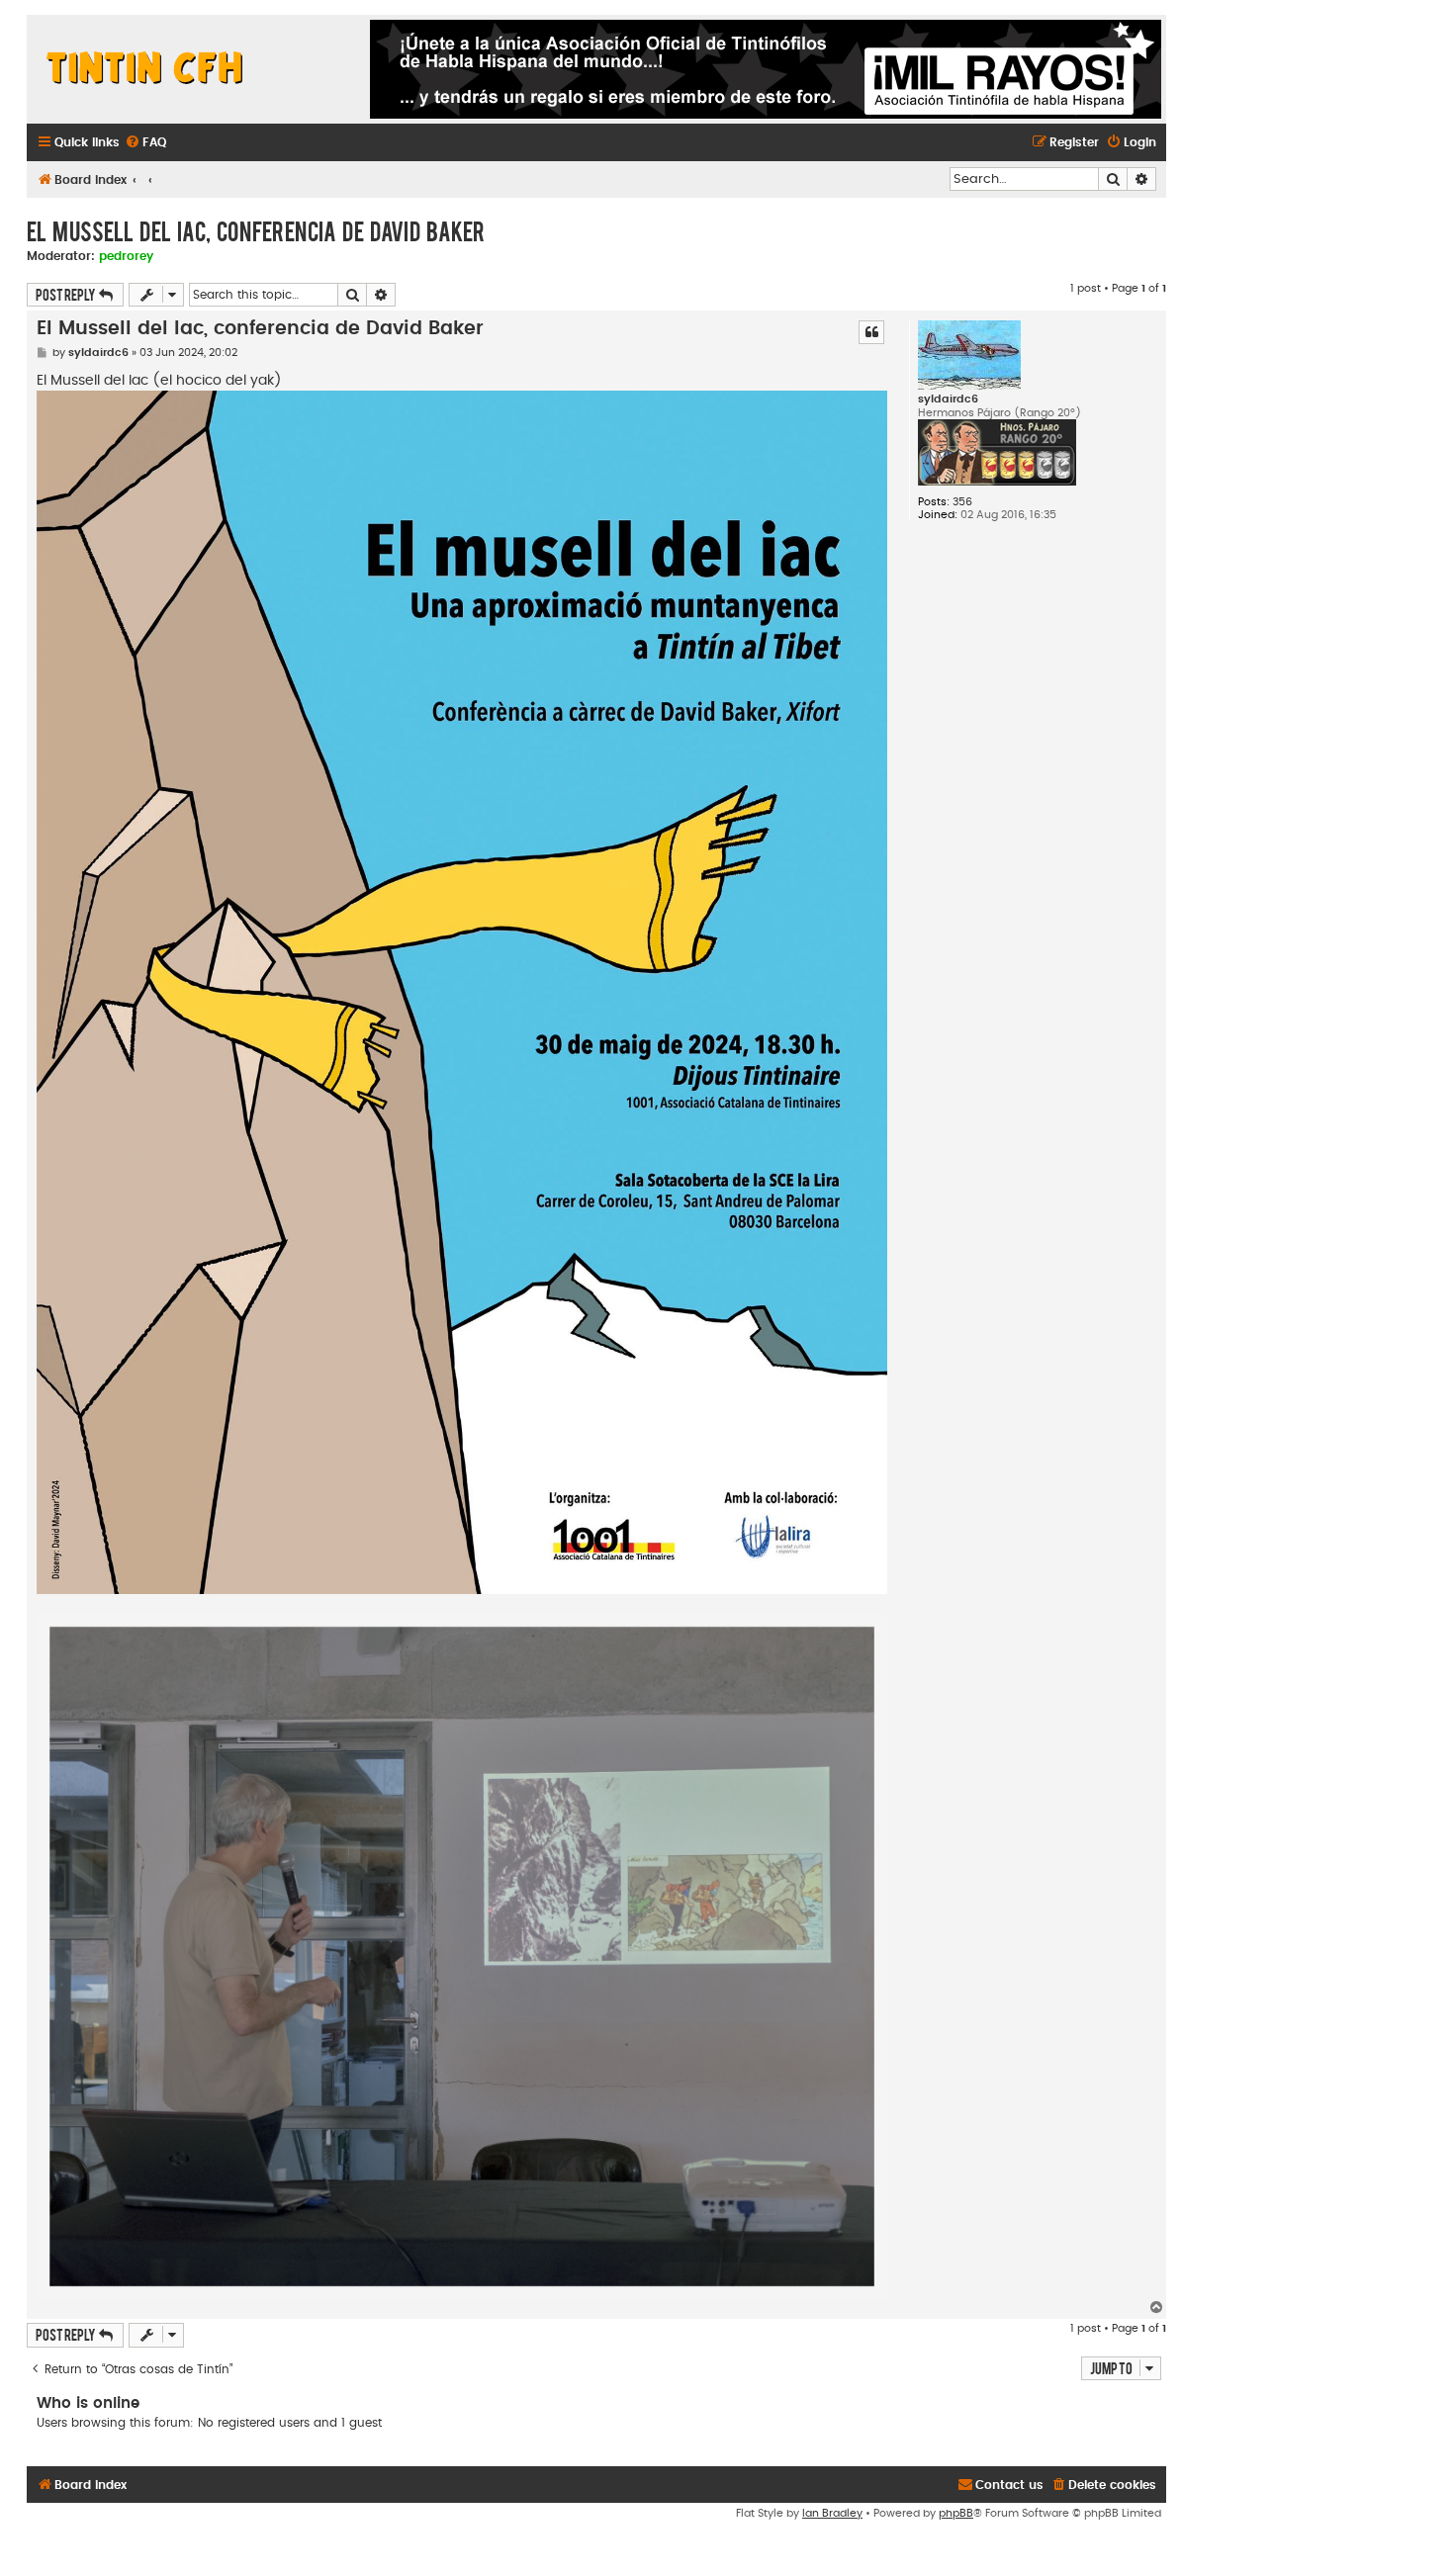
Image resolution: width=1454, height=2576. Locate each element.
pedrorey (126, 256)
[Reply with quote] (871, 332)
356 (962, 502)
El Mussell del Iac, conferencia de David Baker (256, 230)
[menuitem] (145, 143)
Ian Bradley (832, 2513)
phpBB (956, 2513)
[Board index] (145, 69)
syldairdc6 (948, 399)
